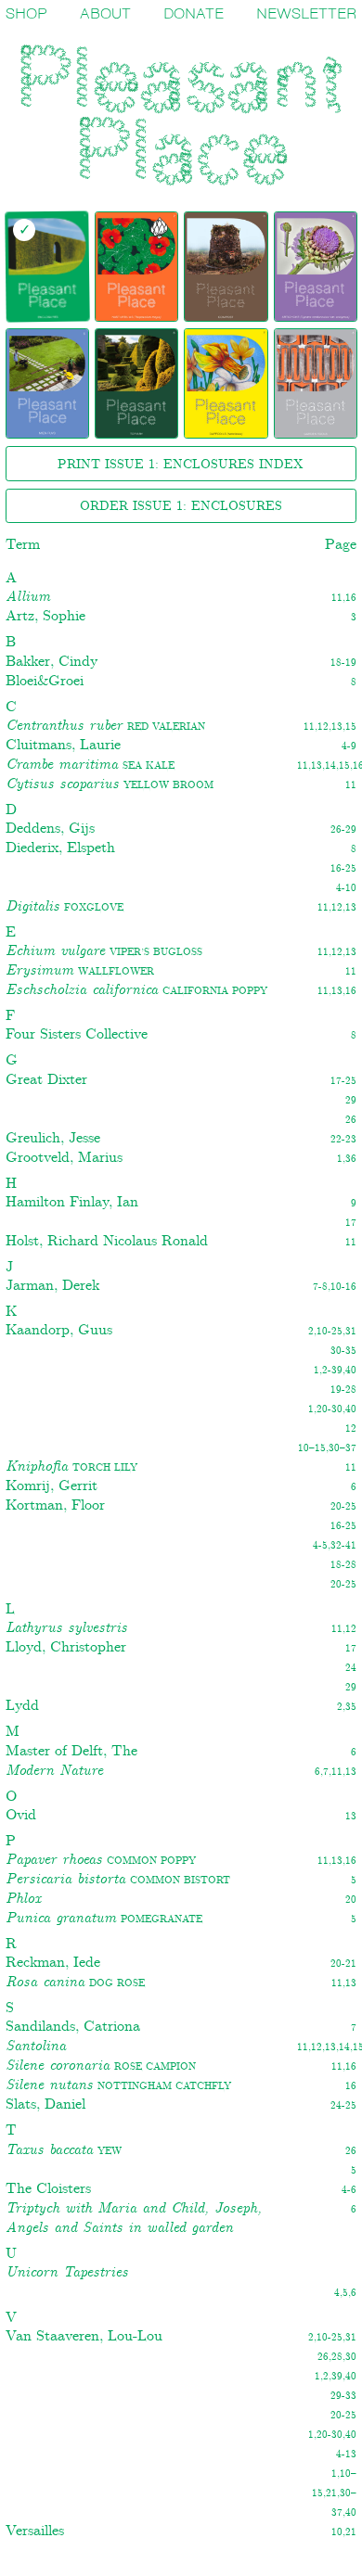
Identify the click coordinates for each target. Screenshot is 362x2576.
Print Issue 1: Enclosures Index (181, 465)
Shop (26, 14)
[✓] (136, 267)
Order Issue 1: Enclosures (181, 506)
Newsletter (306, 14)
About (105, 14)
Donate (194, 14)
